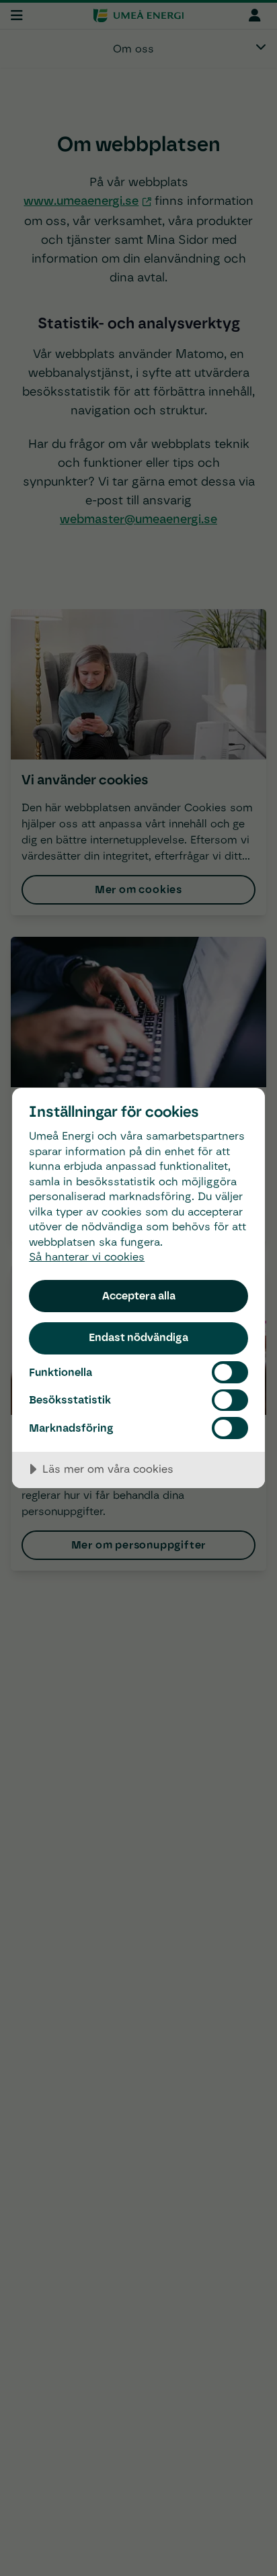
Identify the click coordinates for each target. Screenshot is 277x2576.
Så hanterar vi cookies (87, 1257)
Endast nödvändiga (138, 1337)
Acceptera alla (139, 1295)
